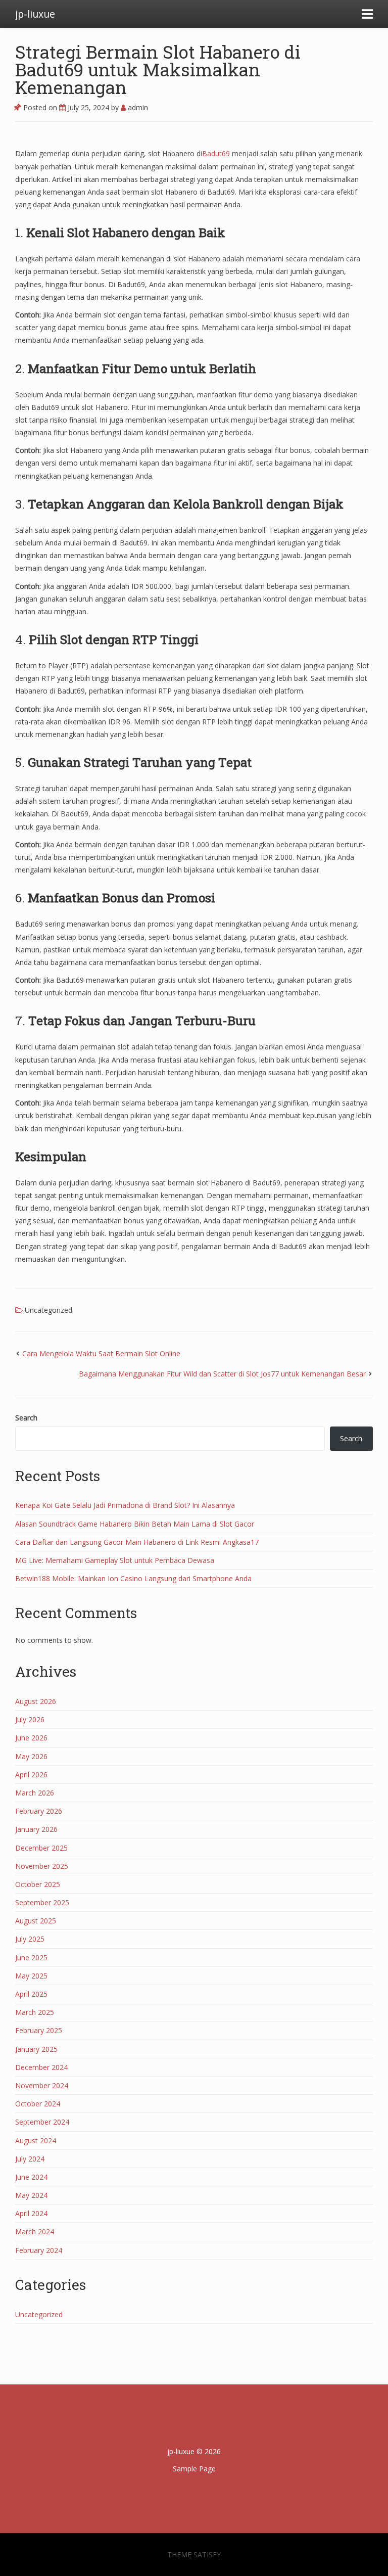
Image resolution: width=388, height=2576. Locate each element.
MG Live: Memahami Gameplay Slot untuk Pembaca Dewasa (115, 1560)
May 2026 (31, 1756)
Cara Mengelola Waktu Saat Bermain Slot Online (101, 1353)
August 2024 (36, 2141)
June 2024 (31, 2177)
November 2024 (42, 2085)
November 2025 (42, 1866)
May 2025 (31, 1976)
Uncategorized (48, 1310)
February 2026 (39, 1811)
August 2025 (36, 1921)
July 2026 (30, 1719)
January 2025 (36, 2049)
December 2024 (41, 2067)
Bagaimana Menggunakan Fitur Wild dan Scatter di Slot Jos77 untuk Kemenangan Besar (222, 1374)
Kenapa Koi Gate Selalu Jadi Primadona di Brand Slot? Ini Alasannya (125, 1505)
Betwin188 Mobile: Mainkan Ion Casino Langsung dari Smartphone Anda (133, 1578)
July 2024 (30, 2159)
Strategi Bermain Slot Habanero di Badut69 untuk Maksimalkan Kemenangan (158, 69)
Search (26, 1418)
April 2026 (31, 1775)
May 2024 (31, 2195)
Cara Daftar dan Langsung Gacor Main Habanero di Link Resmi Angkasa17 (137, 1542)
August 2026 (36, 1701)
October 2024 (38, 2104)
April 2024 (31, 2213)
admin (137, 107)
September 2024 (42, 2122)
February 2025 (39, 2030)
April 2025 (31, 1994)
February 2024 (39, 2250)
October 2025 (38, 1884)
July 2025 (30, 1939)
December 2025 (41, 1848)
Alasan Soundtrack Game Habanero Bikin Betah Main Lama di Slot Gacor (135, 1524)
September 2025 (42, 1902)
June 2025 (31, 1958)
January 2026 (36, 1829)
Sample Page (194, 2469)
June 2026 (31, 1738)
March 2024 (35, 2232)
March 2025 (35, 2012)
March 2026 (35, 1793)
